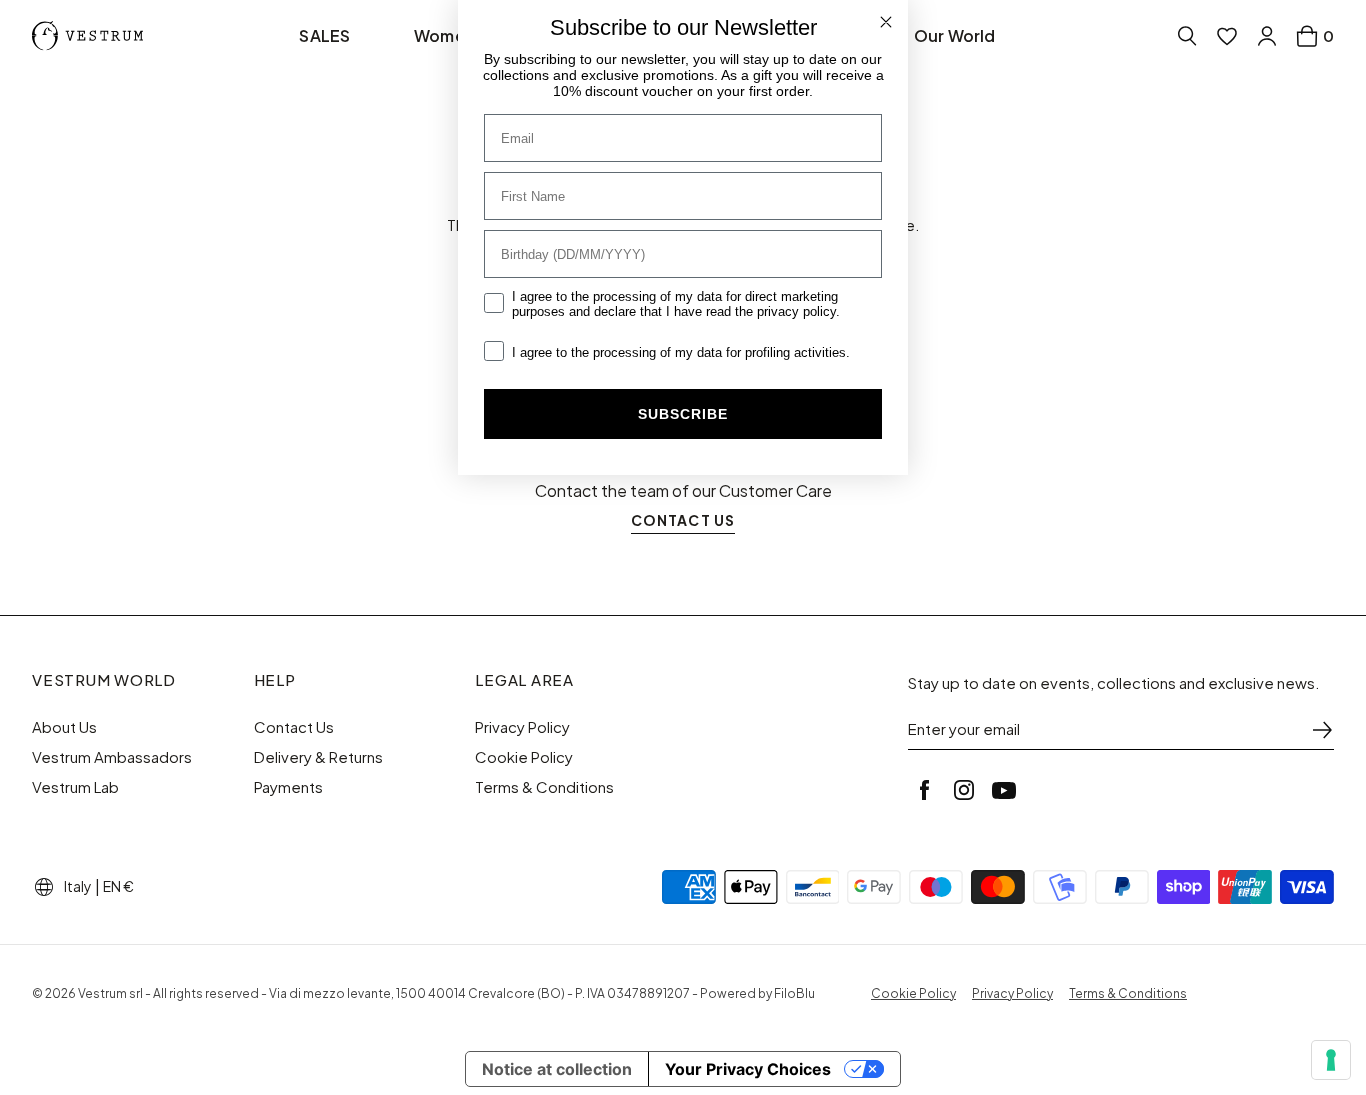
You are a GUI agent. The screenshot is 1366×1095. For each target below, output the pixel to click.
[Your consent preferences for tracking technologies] (1331, 1060)
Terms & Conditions (544, 787)
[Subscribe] (1322, 730)
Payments (288, 787)
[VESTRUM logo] (92, 36)
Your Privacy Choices (748, 1069)
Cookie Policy (524, 757)
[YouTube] (1004, 790)
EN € (118, 886)
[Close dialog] (886, 22)
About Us (64, 727)
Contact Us (294, 727)
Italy (78, 886)
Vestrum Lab (75, 787)
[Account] (1267, 36)
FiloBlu (794, 993)
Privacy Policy (522, 727)
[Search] (1187, 36)
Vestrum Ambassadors (112, 757)
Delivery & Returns (318, 757)
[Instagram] (964, 790)
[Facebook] (924, 790)
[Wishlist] (1227, 36)
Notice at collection (557, 1069)
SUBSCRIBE (683, 414)
